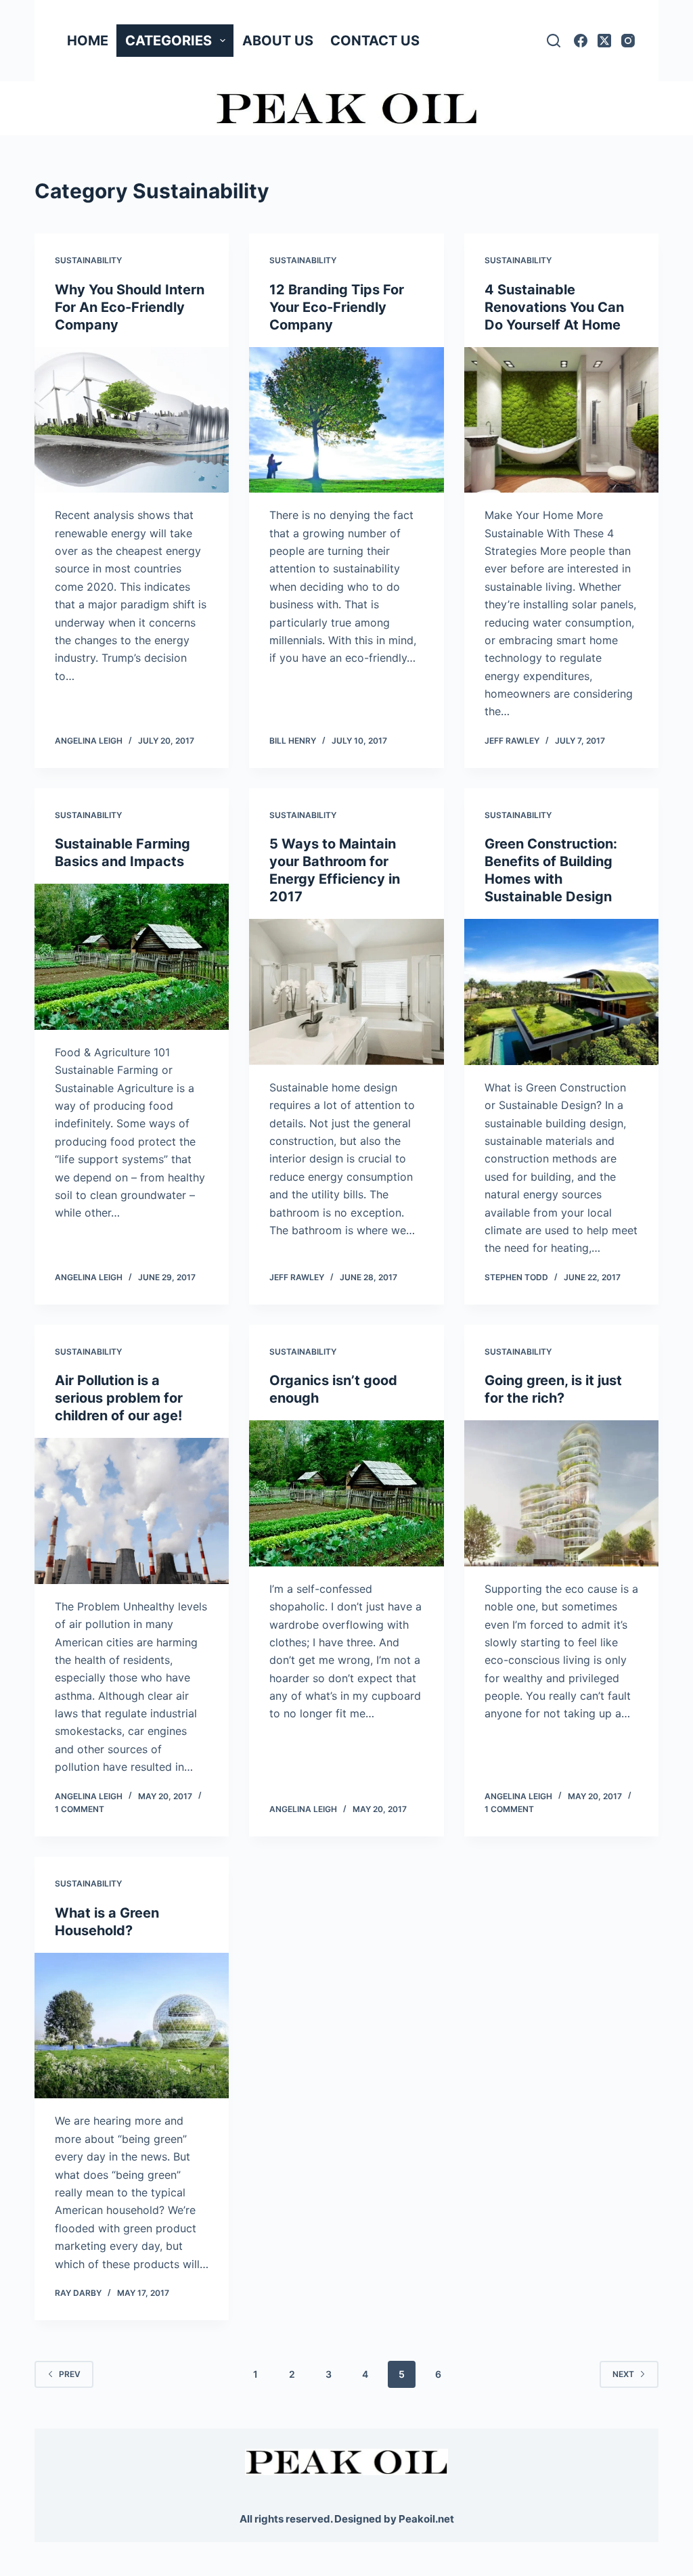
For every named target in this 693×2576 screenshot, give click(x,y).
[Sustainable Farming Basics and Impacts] (132, 956)
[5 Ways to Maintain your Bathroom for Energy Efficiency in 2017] (346, 992)
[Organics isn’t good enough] (346, 1493)
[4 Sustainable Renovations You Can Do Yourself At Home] (561, 420)
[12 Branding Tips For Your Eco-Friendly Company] (346, 420)
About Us (278, 41)
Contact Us (375, 41)
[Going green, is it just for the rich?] (561, 1493)
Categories (169, 41)
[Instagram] (628, 41)
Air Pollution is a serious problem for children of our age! (119, 1398)
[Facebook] (581, 41)
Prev (70, 2374)
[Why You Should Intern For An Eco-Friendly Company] (132, 420)
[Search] (554, 41)
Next (623, 2374)
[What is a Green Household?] (132, 2026)
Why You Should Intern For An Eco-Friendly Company (130, 307)
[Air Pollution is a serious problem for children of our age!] (132, 1511)
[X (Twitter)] (604, 41)
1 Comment (80, 1809)
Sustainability (88, 260)
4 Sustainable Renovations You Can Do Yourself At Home (554, 307)
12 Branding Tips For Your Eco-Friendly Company (337, 307)
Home (88, 41)
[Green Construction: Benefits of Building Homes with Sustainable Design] (561, 992)
